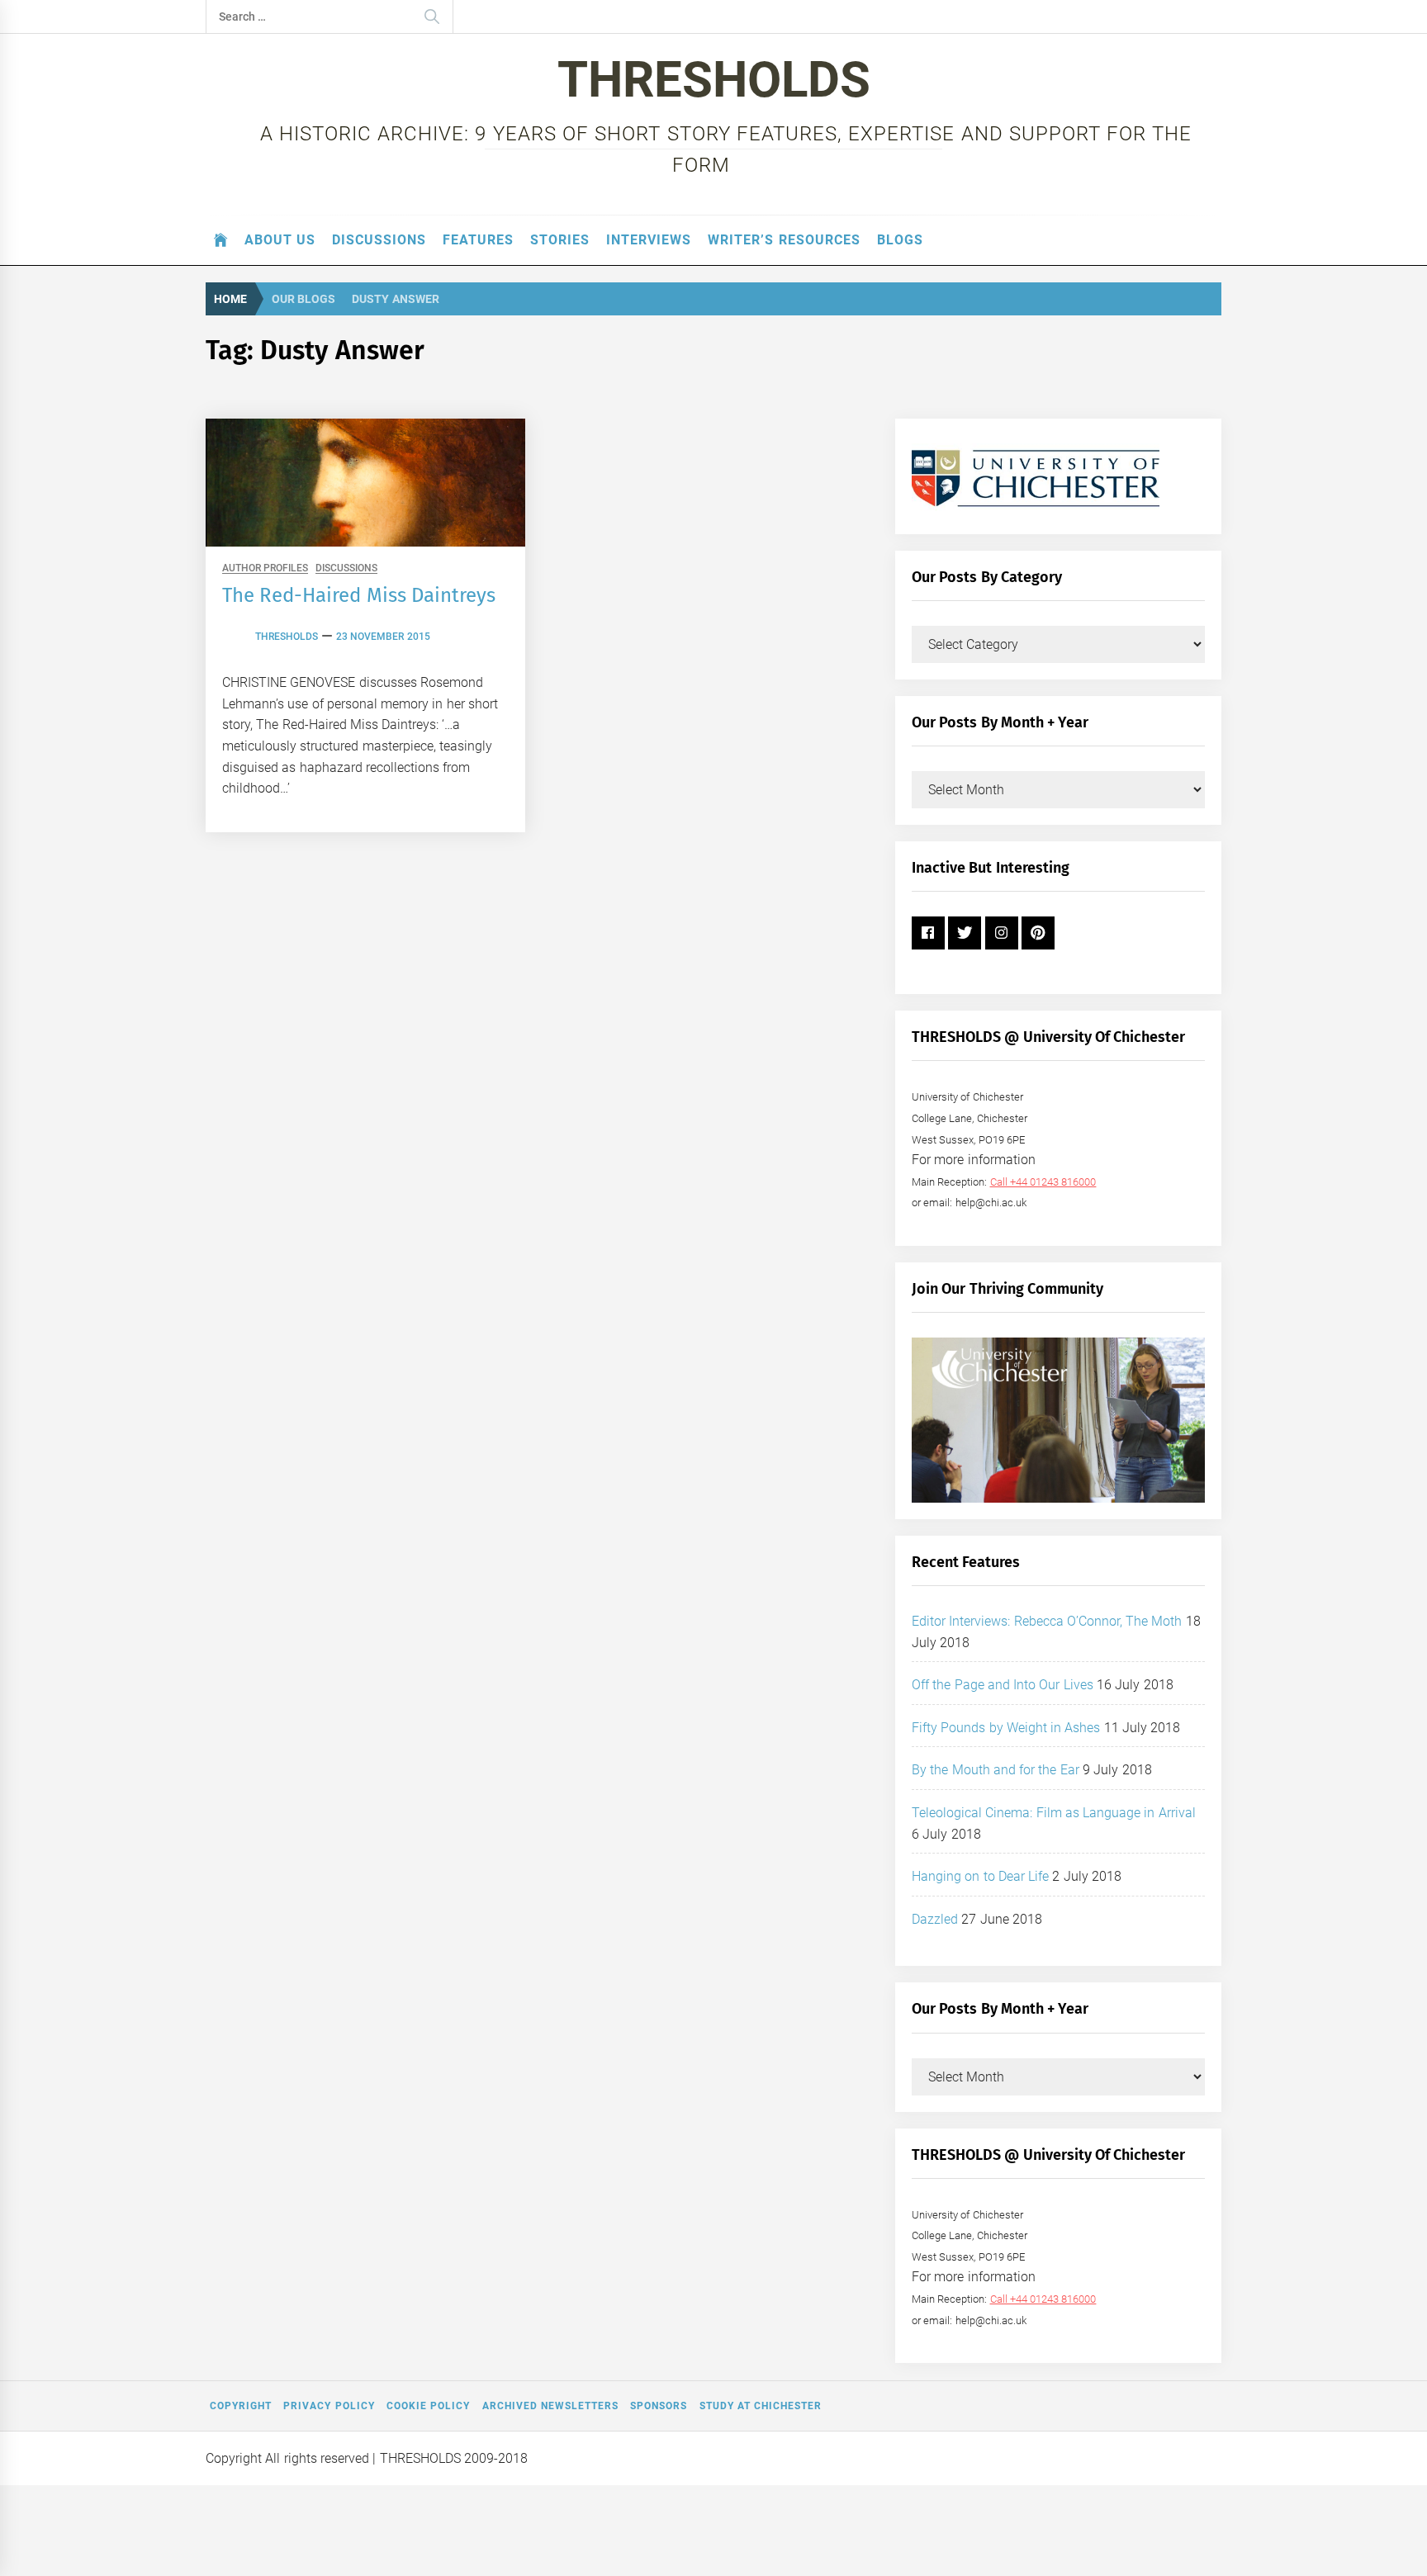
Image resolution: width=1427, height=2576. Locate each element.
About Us (280, 240)
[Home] (221, 240)
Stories (560, 240)
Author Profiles (265, 568)
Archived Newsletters (550, 2406)
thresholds (287, 637)
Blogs (900, 240)
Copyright (241, 2406)
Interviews (649, 240)
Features (478, 240)
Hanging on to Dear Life (980, 1876)
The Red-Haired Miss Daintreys (359, 595)
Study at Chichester (761, 2406)
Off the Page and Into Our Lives (1003, 1685)
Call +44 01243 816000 (1043, 1182)
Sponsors (659, 2406)
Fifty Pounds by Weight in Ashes (1006, 1728)
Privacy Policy (329, 2406)
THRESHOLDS (714, 80)
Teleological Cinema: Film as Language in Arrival (1054, 1813)
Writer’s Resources (784, 240)
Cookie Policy (428, 2406)
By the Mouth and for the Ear (996, 1770)
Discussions (379, 240)
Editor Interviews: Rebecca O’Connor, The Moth (1047, 1621)
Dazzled (935, 1919)
